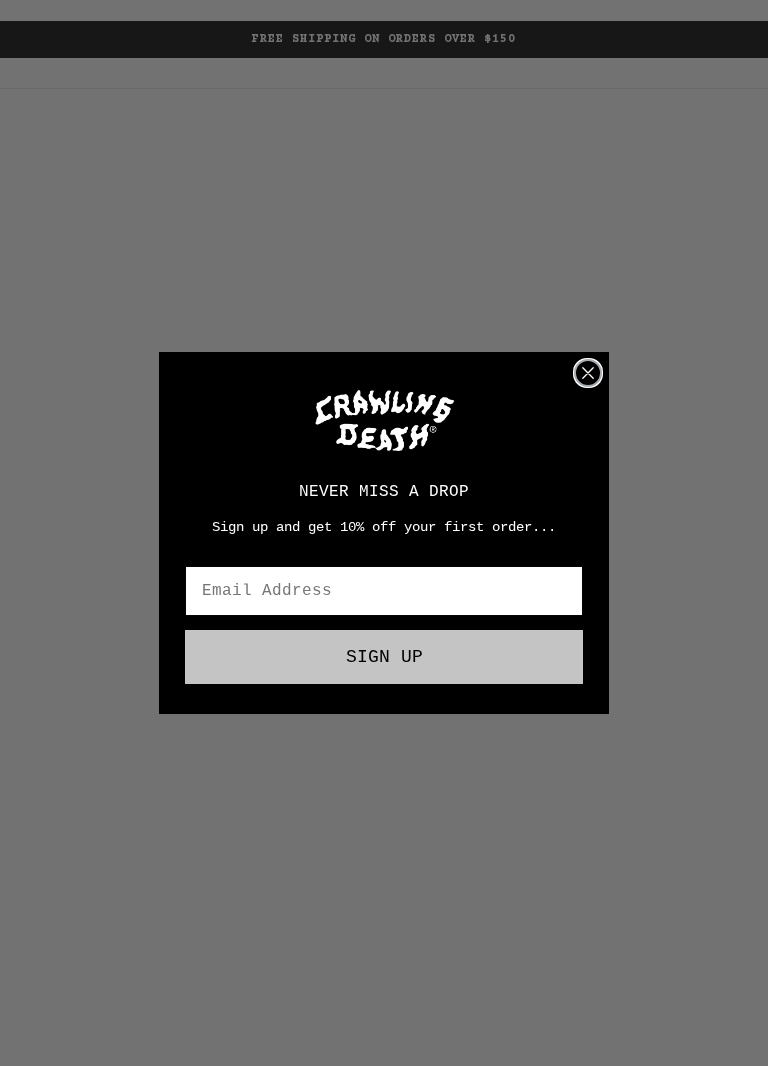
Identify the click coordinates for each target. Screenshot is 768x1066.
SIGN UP (384, 657)
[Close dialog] (588, 373)
